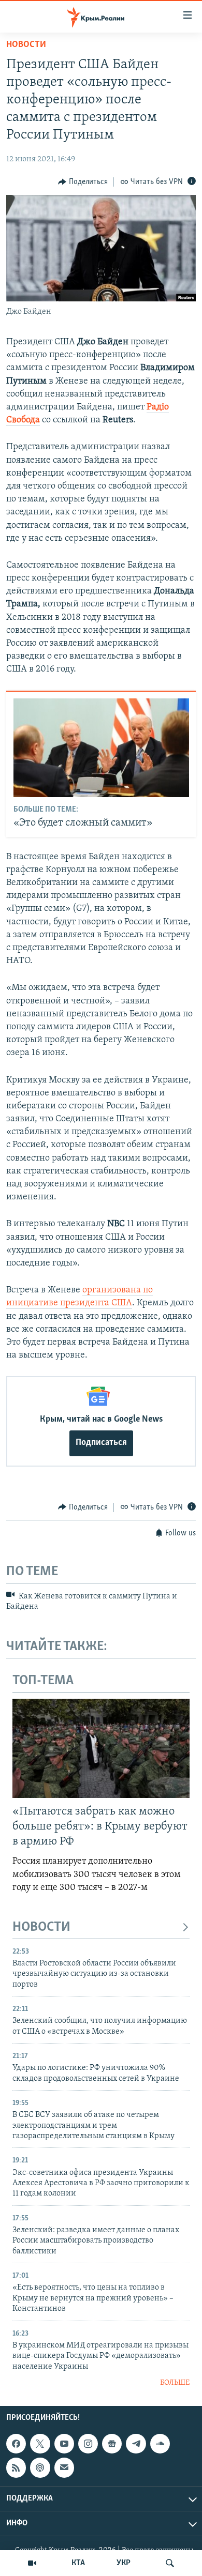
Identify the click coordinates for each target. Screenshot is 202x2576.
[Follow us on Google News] (112, 2444)
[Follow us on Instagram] (88, 2444)
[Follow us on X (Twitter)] (40, 2444)
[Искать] (170, 2563)
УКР (124, 2563)
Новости (26, 45)
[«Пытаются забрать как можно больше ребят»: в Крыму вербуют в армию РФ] (101, 1748)
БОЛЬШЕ (175, 2383)
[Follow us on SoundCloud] (160, 2444)
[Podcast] (40, 2468)
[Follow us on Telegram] (136, 2444)
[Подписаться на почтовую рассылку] (64, 2468)
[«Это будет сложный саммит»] (101, 748)
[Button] (83, 182)
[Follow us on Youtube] (64, 2444)
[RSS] (16, 2468)
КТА (78, 2563)
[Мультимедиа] (32, 2563)
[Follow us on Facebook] (16, 2444)
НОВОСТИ (41, 1927)
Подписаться (101, 1443)
